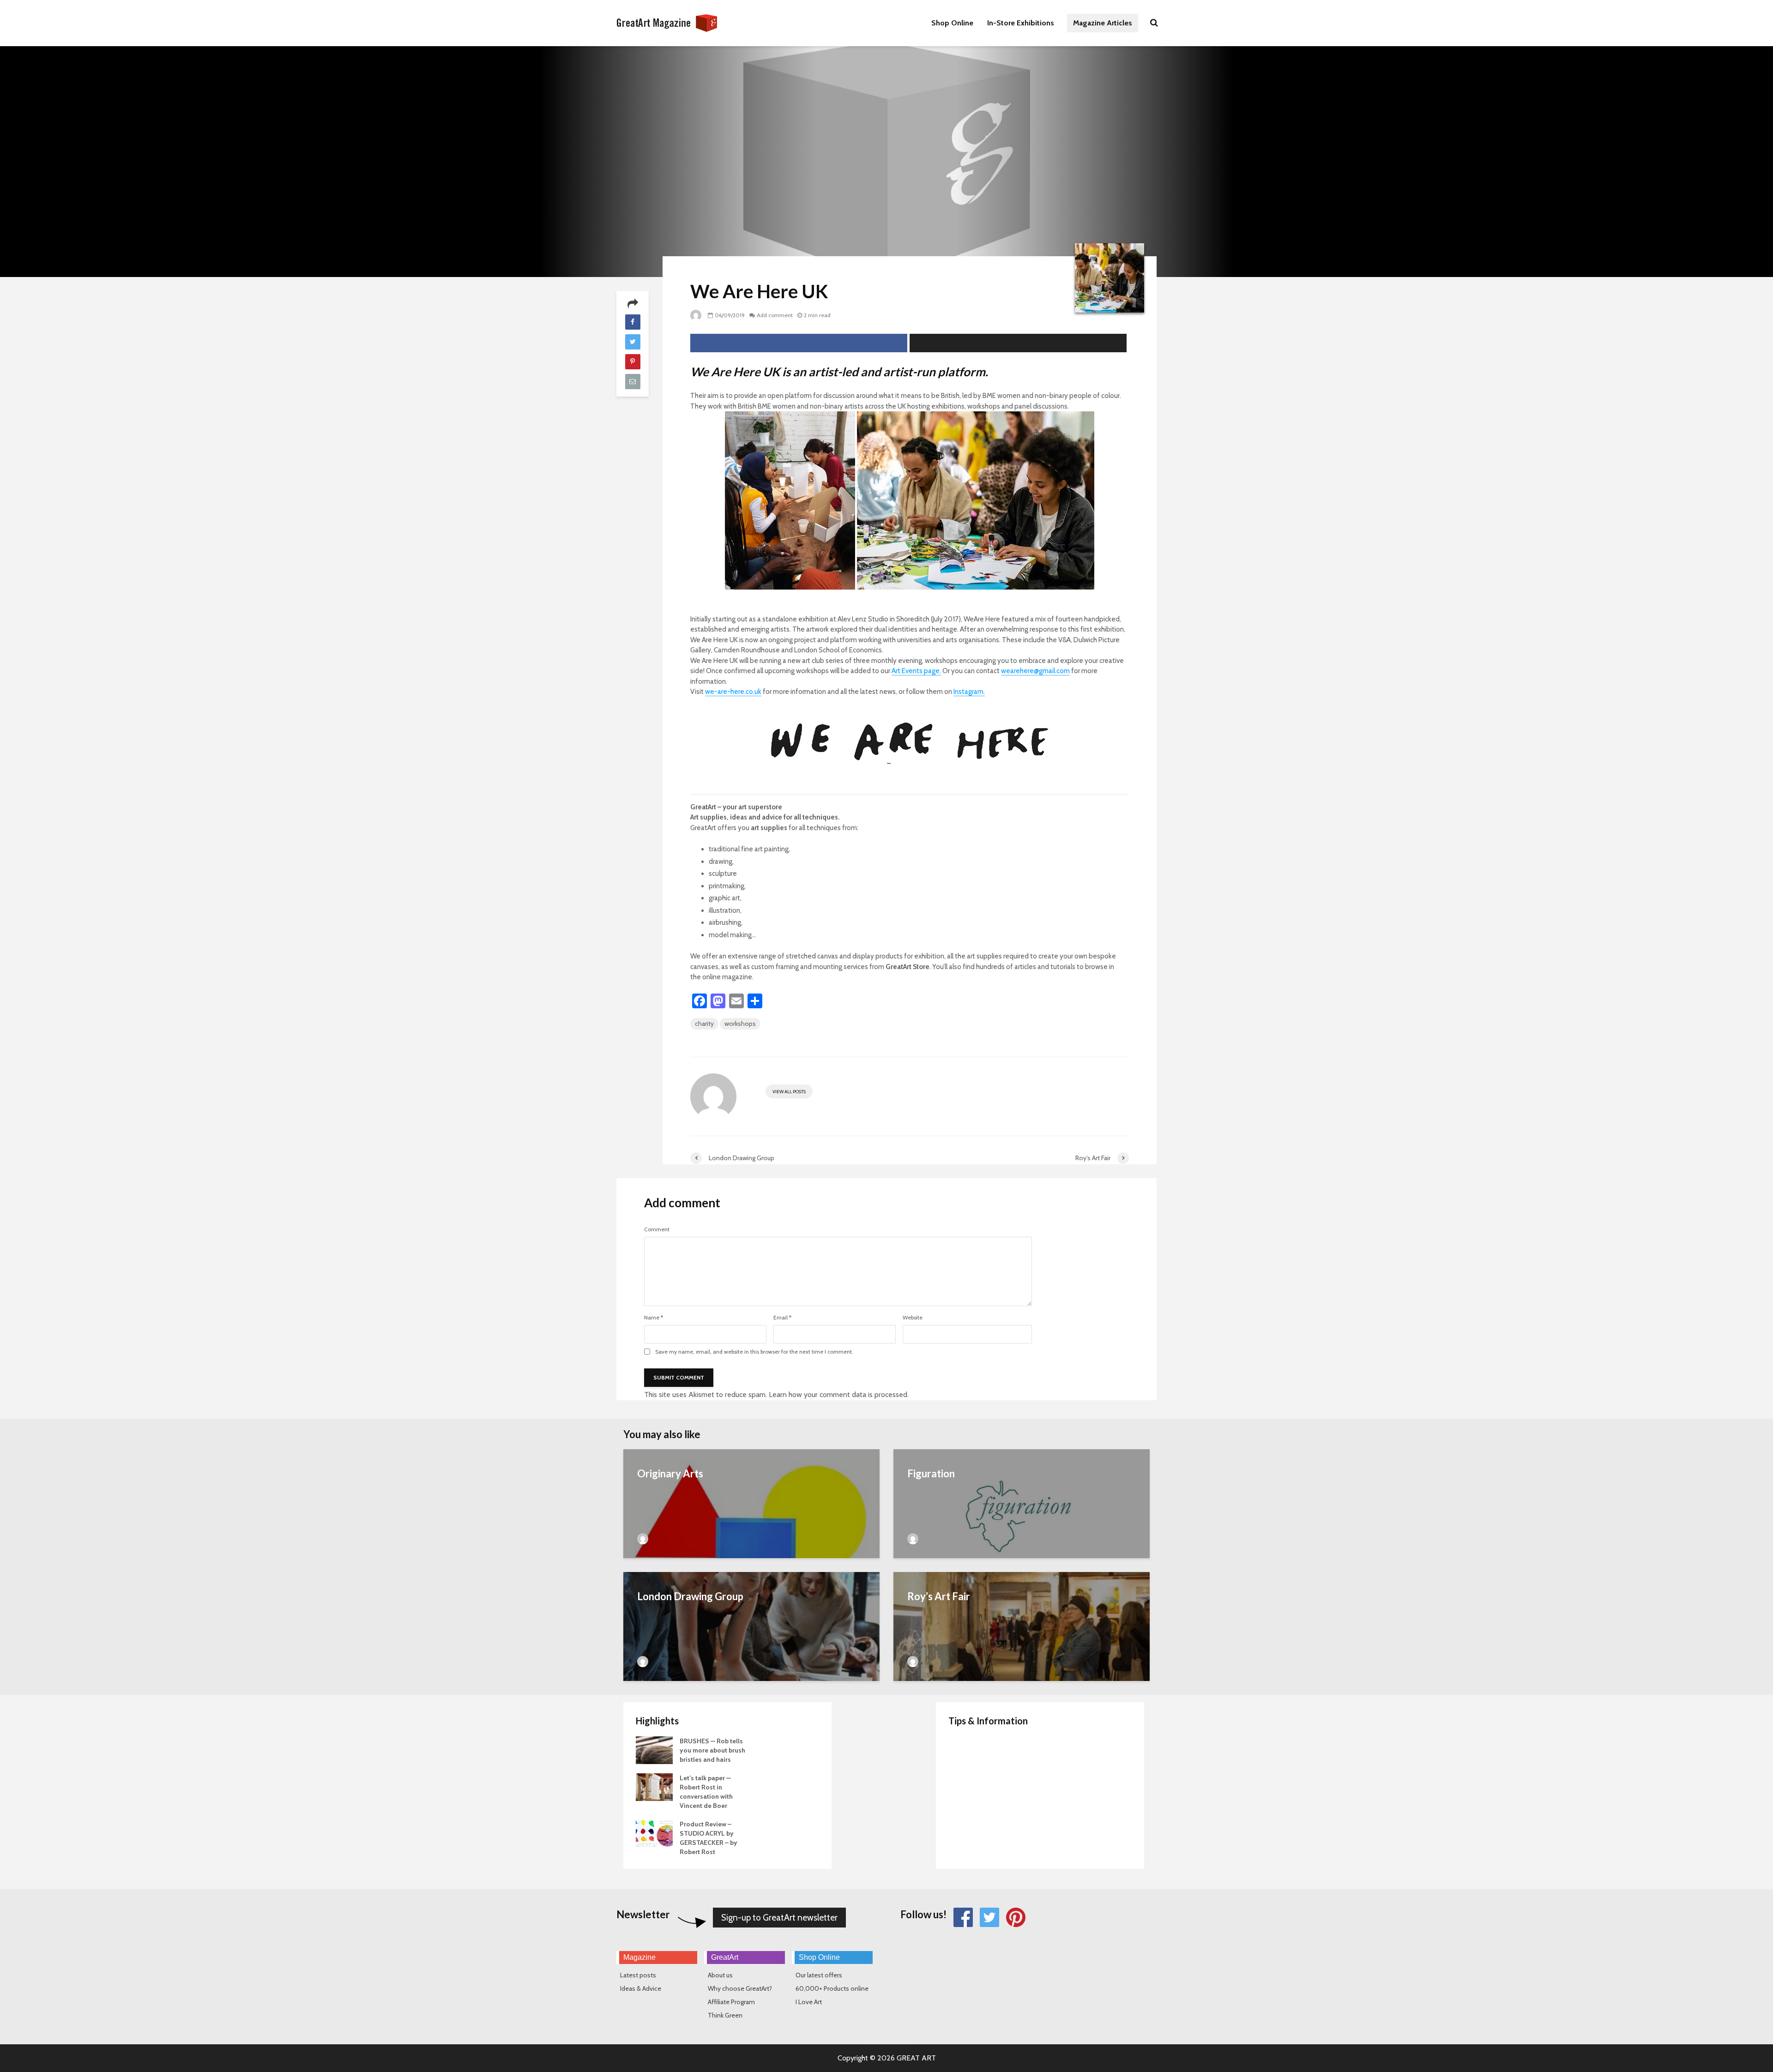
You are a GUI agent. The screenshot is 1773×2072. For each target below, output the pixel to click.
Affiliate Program (731, 2002)
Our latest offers (819, 1975)
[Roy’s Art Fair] (1022, 1641)
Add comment (775, 315)
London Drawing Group (690, 1596)
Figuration (931, 1473)
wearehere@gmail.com (1035, 671)
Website (913, 1318)
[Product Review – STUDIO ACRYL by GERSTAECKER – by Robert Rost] (654, 1833)
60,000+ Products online (832, 1988)
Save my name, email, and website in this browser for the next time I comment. (754, 1352)
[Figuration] (1022, 1518)
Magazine (639, 1957)
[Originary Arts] (751, 1518)
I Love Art (809, 2002)
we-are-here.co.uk (733, 692)
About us (720, 1975)
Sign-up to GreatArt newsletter (779, 1918)
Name (654, 1318)
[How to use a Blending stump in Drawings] (967, 1824)
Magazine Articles (1103, 23)
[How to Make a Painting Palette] (967, 1750)
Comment (657, 1229)
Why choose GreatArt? (740, 1988)
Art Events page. (916, 671)
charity (704, 1024)
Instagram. (969, 692)
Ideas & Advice (641, 1988)
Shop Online (952, 23)
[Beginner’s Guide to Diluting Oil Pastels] (967, 1787)
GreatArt (725, 1957)
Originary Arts (670, 1473)
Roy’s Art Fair (939, 1596)
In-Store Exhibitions (1021, 23)
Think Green (725, 2015)
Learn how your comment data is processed (838, 1394)
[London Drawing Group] (751, 1641)
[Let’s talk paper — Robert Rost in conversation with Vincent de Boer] (654, 1787)
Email (782, 1318)
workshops (740, 1024)
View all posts (789, 1092)
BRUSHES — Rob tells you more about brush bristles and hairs (712, 1750)
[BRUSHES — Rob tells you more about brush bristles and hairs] (654, 1750)
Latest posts (638, 1975)
